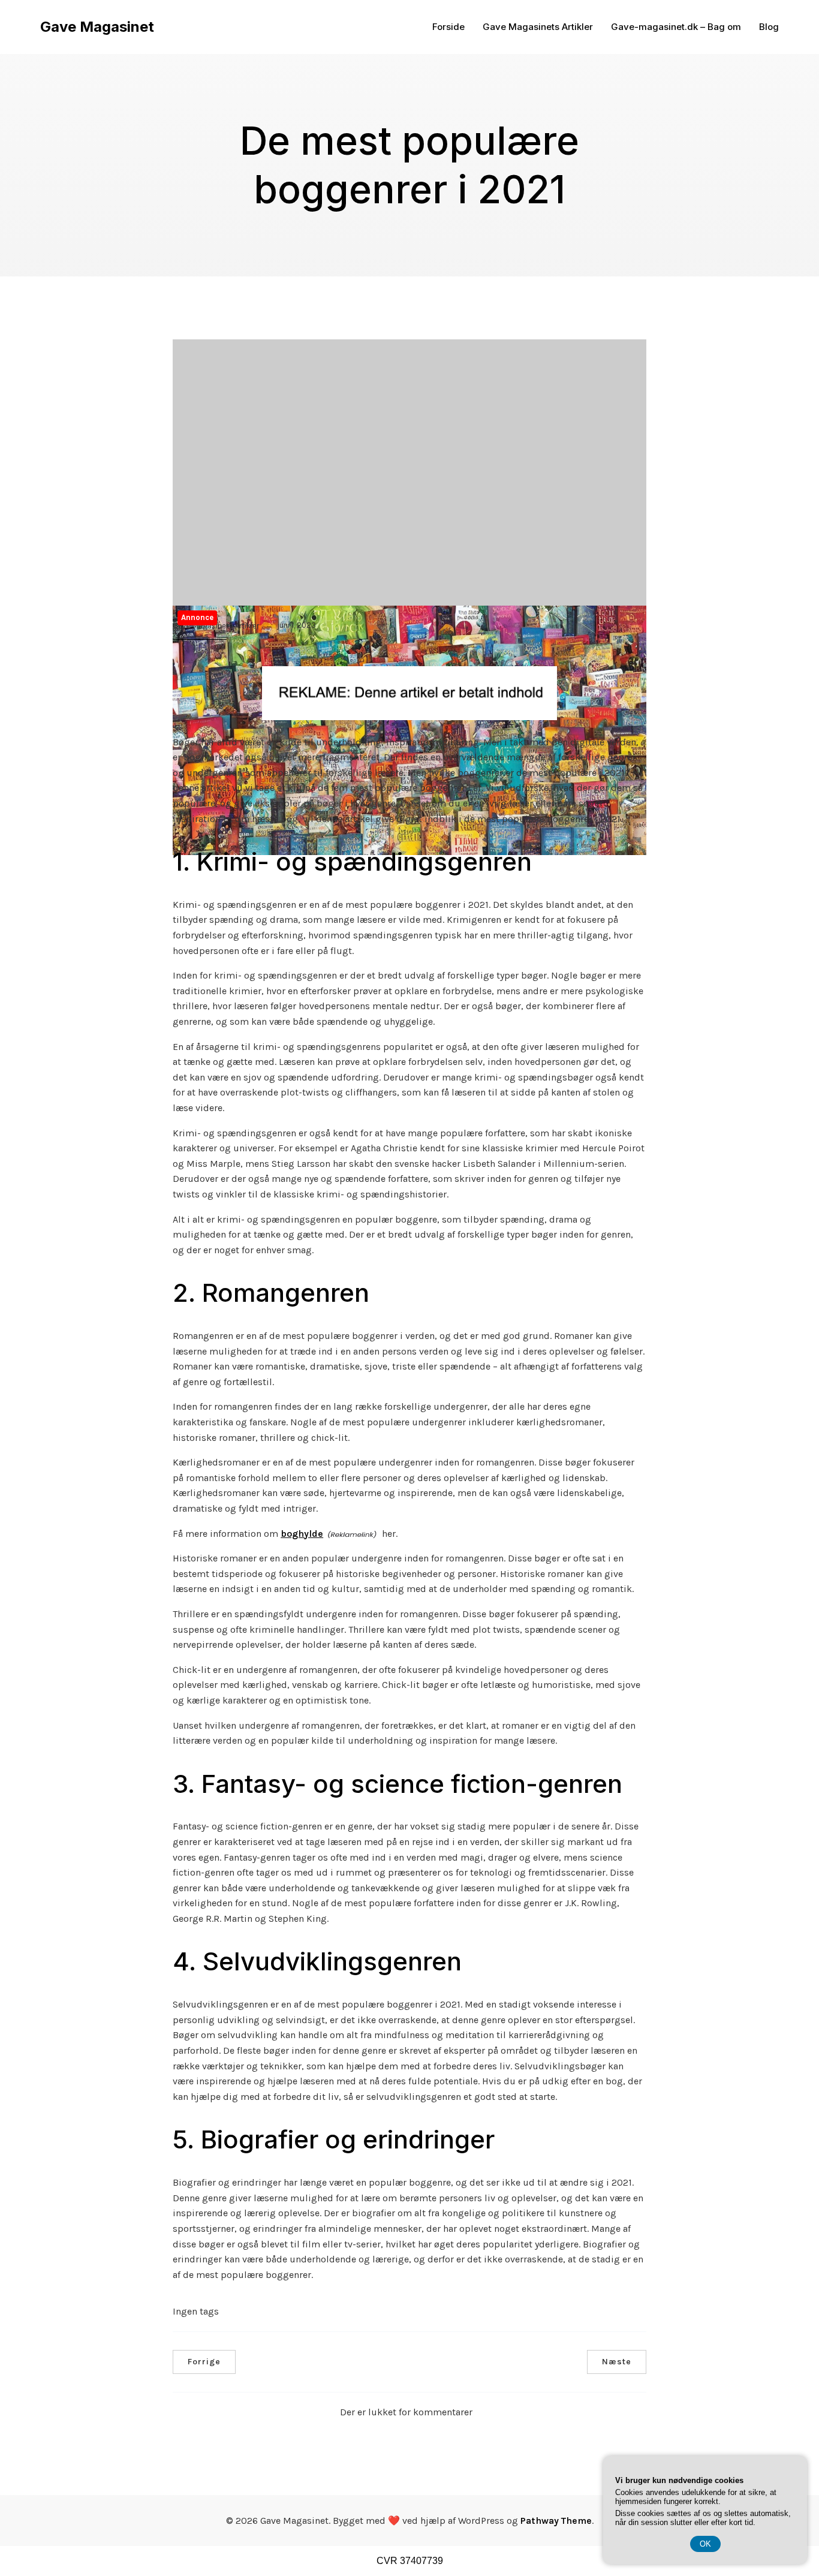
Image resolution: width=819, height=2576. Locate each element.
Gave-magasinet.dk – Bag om (676, 27)
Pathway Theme (556, 2521)
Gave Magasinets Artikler (538, 27)
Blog (769, 27)
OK (705, 2544)
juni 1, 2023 (296, 625)
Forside (448, 27)
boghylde (302, 1534)
